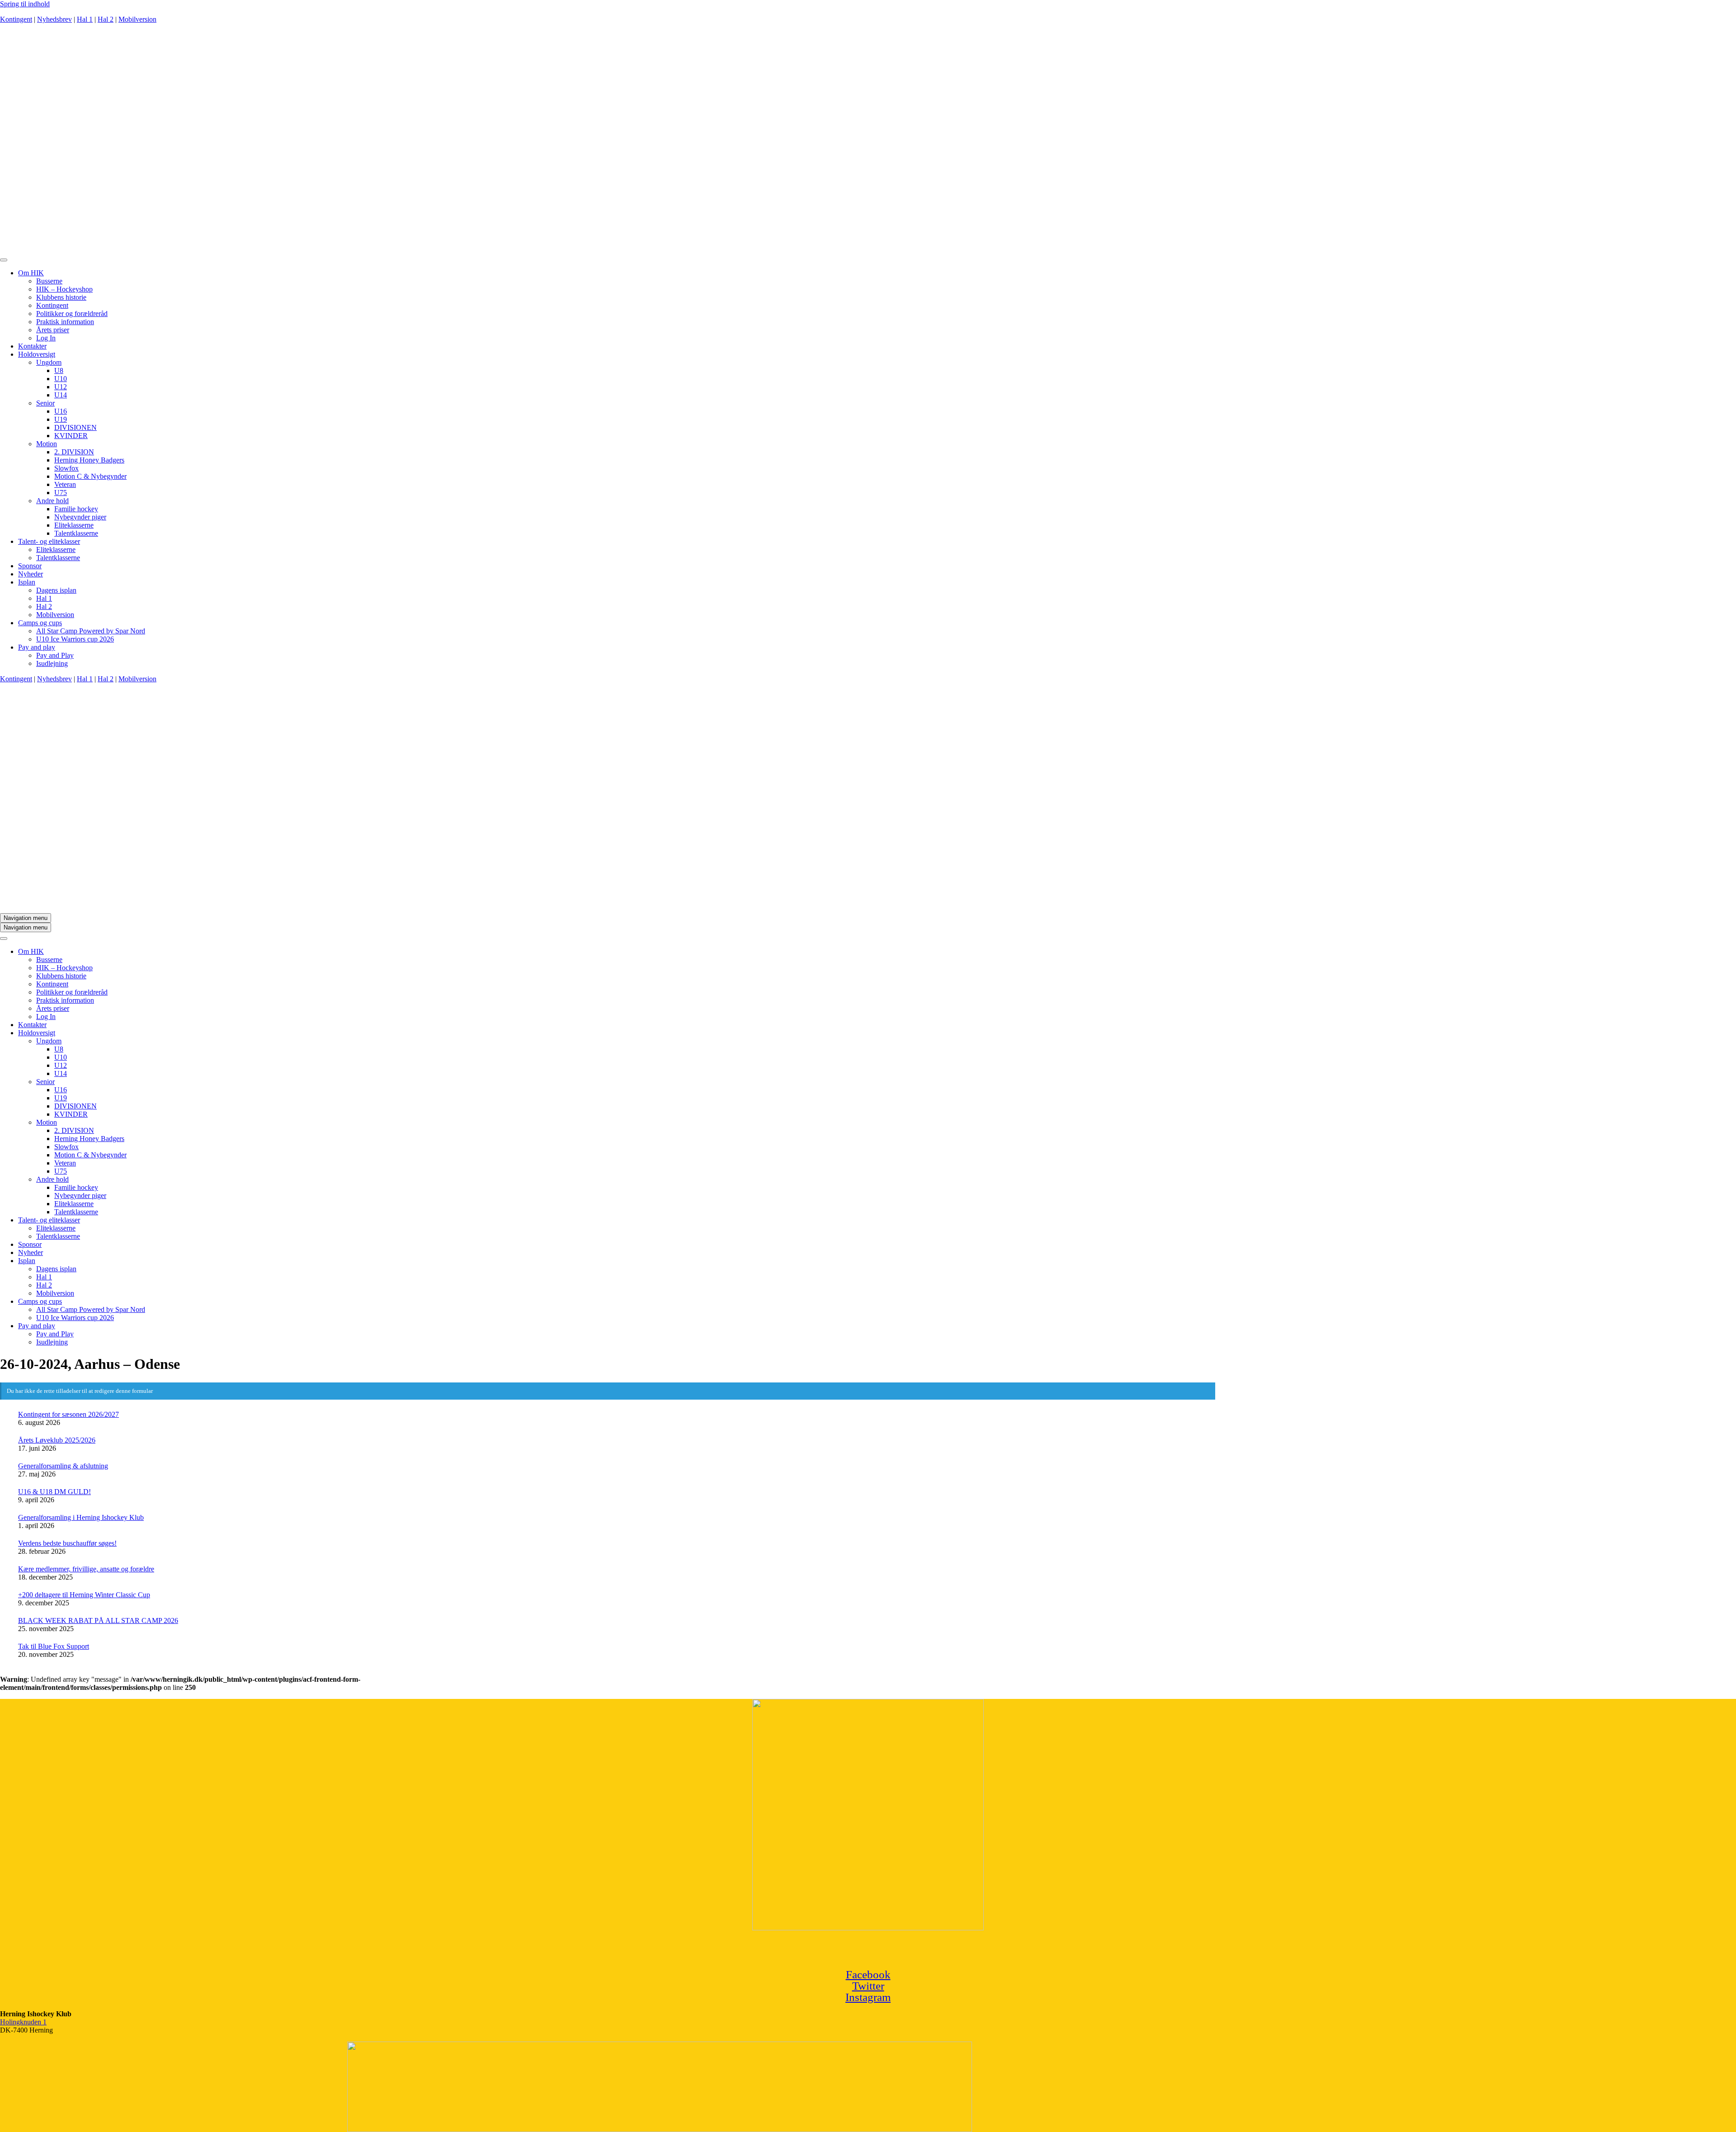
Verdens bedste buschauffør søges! (67, 1543)
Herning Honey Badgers (89, 460)
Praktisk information (65, 322)
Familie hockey (76, 509)
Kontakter (32, 346)
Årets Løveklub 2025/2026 (57, 1440)
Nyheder (31, 574)
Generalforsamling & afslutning (63, 1466)
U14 (61, 395)
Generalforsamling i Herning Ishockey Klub (81, 1517)
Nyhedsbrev (54, 19)
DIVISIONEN (75, 427)
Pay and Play (55, 655)
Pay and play (37, 647)
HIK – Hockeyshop (64, 289)
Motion (47, 444)
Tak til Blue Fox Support (54, 1646)
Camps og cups (40, 623)
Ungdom (49, 362)
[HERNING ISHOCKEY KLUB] (498, 249)
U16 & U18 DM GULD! (54, 1492)
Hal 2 (106, 19)
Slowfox (66, 468)
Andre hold (52, 501)
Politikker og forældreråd (72, 314)
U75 (61, 493)
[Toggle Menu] (4, 260)
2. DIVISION (74, 452)
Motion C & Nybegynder (90, 476)
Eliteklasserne (74, 525)
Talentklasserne (76, 533)
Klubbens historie (61, 297)
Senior (45, 403)
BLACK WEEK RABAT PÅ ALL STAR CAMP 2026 (98, 1620)
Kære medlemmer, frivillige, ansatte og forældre (86, 1569)
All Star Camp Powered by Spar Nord (91, 631)
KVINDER (71, 436)
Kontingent (16, 19)
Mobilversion (137, 19)
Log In (46, 338)
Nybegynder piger (80, 517)
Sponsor (30, 566)
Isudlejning (52, 663)
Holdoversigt (37, 354)
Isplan (27, 582)
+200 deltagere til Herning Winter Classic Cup (84, 1595)
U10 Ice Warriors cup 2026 (75, 639)
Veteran (65, 484)
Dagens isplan (56, 590)
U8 (59, 370)
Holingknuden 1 (23, 2022)
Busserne (49, 281)
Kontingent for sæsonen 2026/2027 (68, 1414)
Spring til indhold (25, 4)
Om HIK (31, 273)
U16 (61, 411)
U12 (61, 387)
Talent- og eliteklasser (49, 541)
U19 (61, 419)
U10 (61, 379)
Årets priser (53, 330)
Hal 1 (85, 19)
